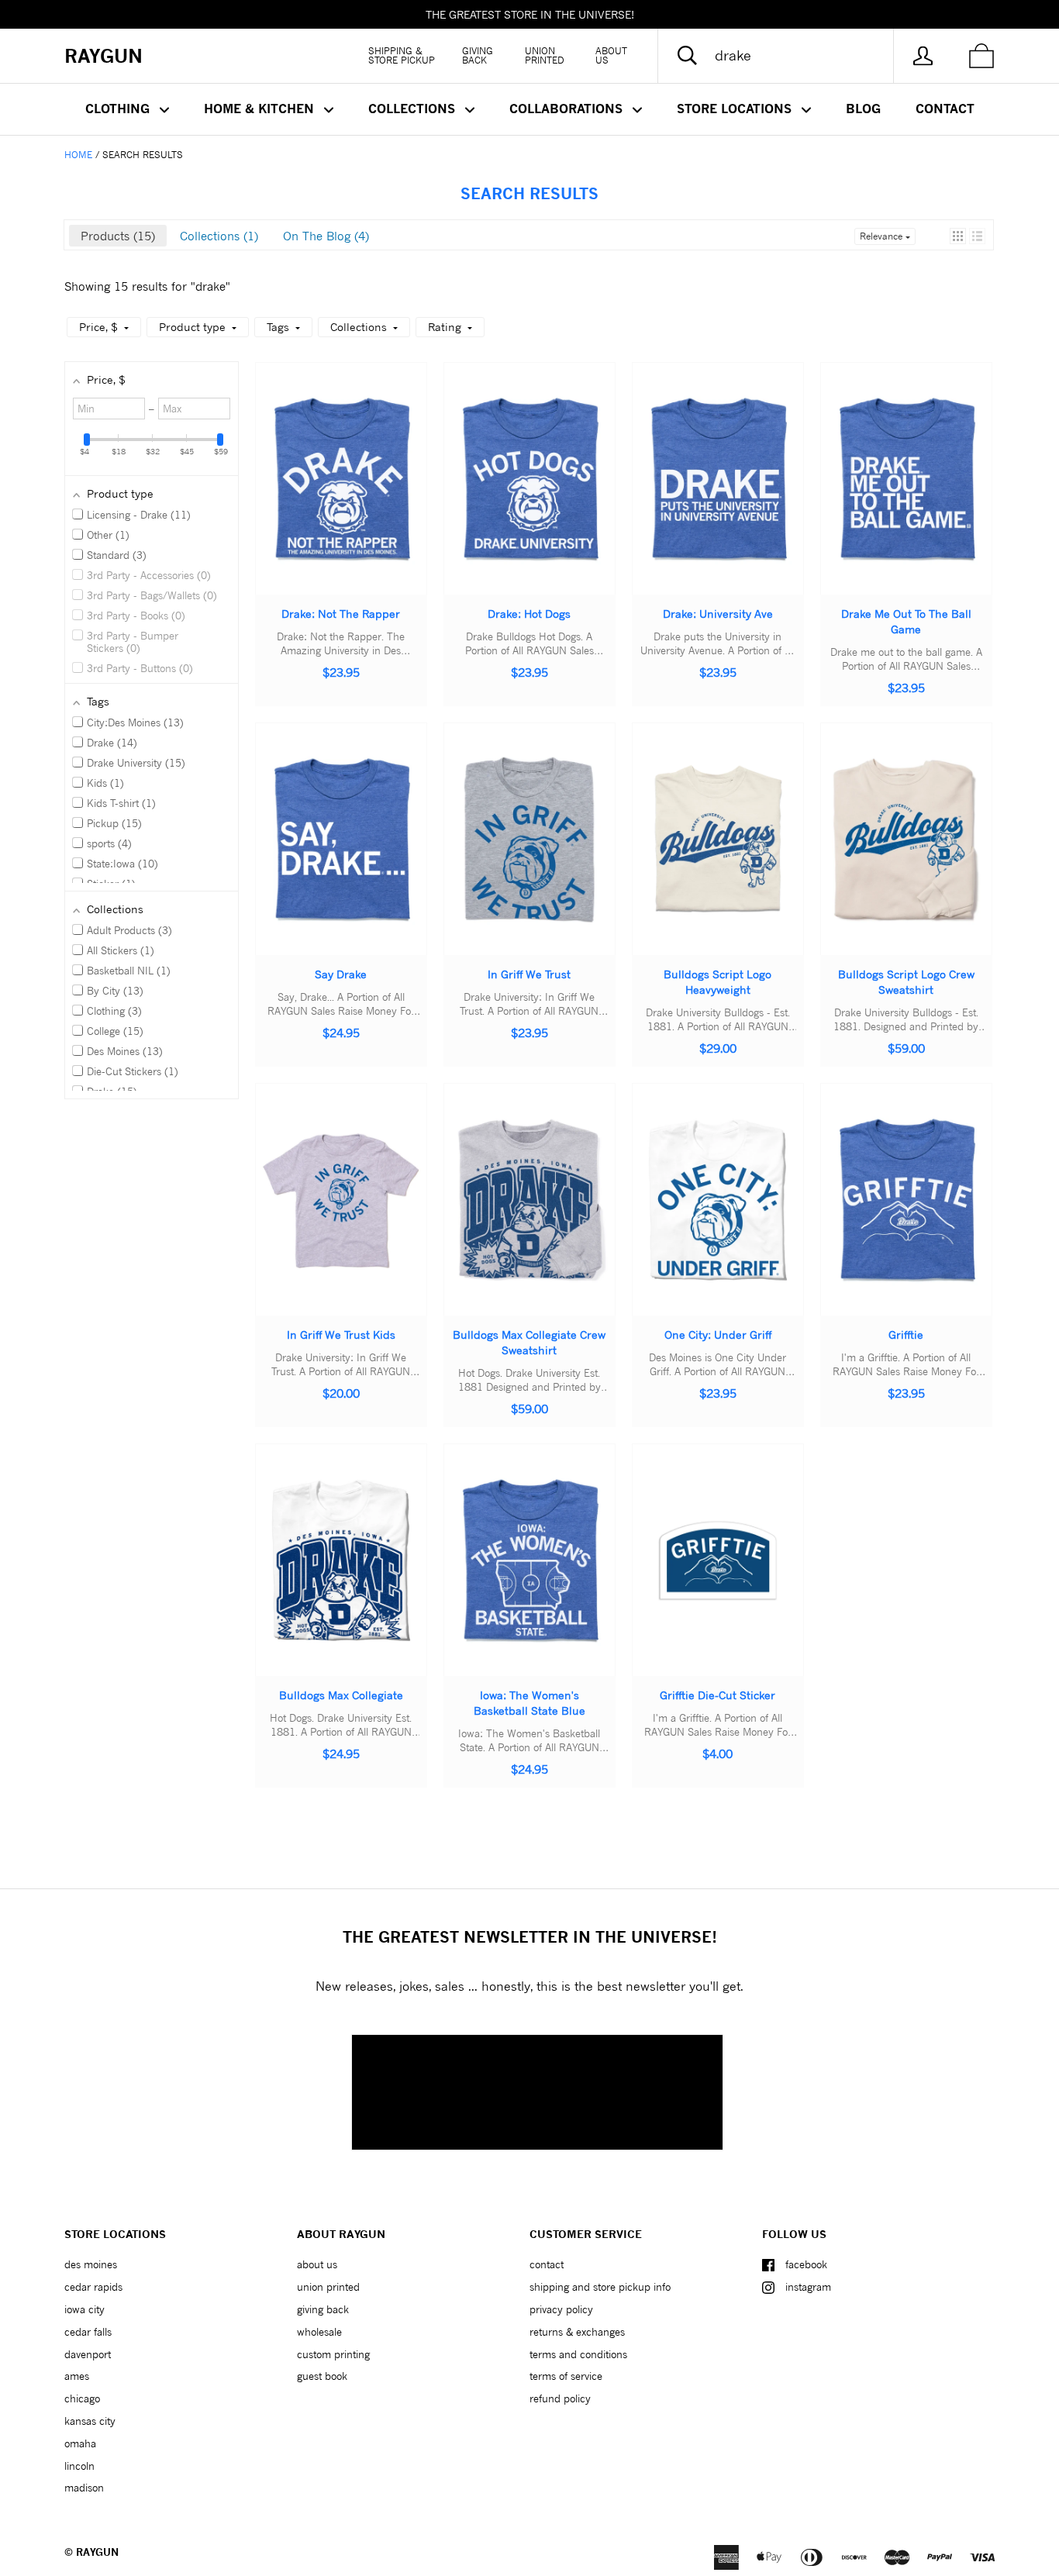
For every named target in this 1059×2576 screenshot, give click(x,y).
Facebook (806, 2264)
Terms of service (566, 2376)
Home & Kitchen (261, 109)
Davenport (88, 2354)
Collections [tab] (217, 236)
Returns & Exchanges (577, 2332)
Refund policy (560, 2398)
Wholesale (319, 2332)
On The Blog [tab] (324, 236)
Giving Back (478, 55)
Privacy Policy (561, 2309)
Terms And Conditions (578, 2354)
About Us (611, 55)
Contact (945, 109)
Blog (863, 109)
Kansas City (90, 2421)
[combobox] (788, 56)
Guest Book (322, 2376)
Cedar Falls (88, 2332)
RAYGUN (97, 2552)
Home (78, 155)
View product (333, 494)
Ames (77, 2376)
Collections (414, 109)
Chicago (82, 2398)
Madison (84, 2488)
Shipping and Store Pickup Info (600, 2287)
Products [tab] (116, 236)
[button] (958, 236)
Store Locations (736, 109)
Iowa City (85, 2309)
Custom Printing (333, 2354)
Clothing (119, 109)
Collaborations (568, 109)
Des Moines (91, 2264)
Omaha (80, 2443)
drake (210, 286)
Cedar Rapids (93, 2287)
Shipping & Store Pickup (402, 55)
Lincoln (79, 2466)
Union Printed (545, 55)
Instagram (808, 2287)
